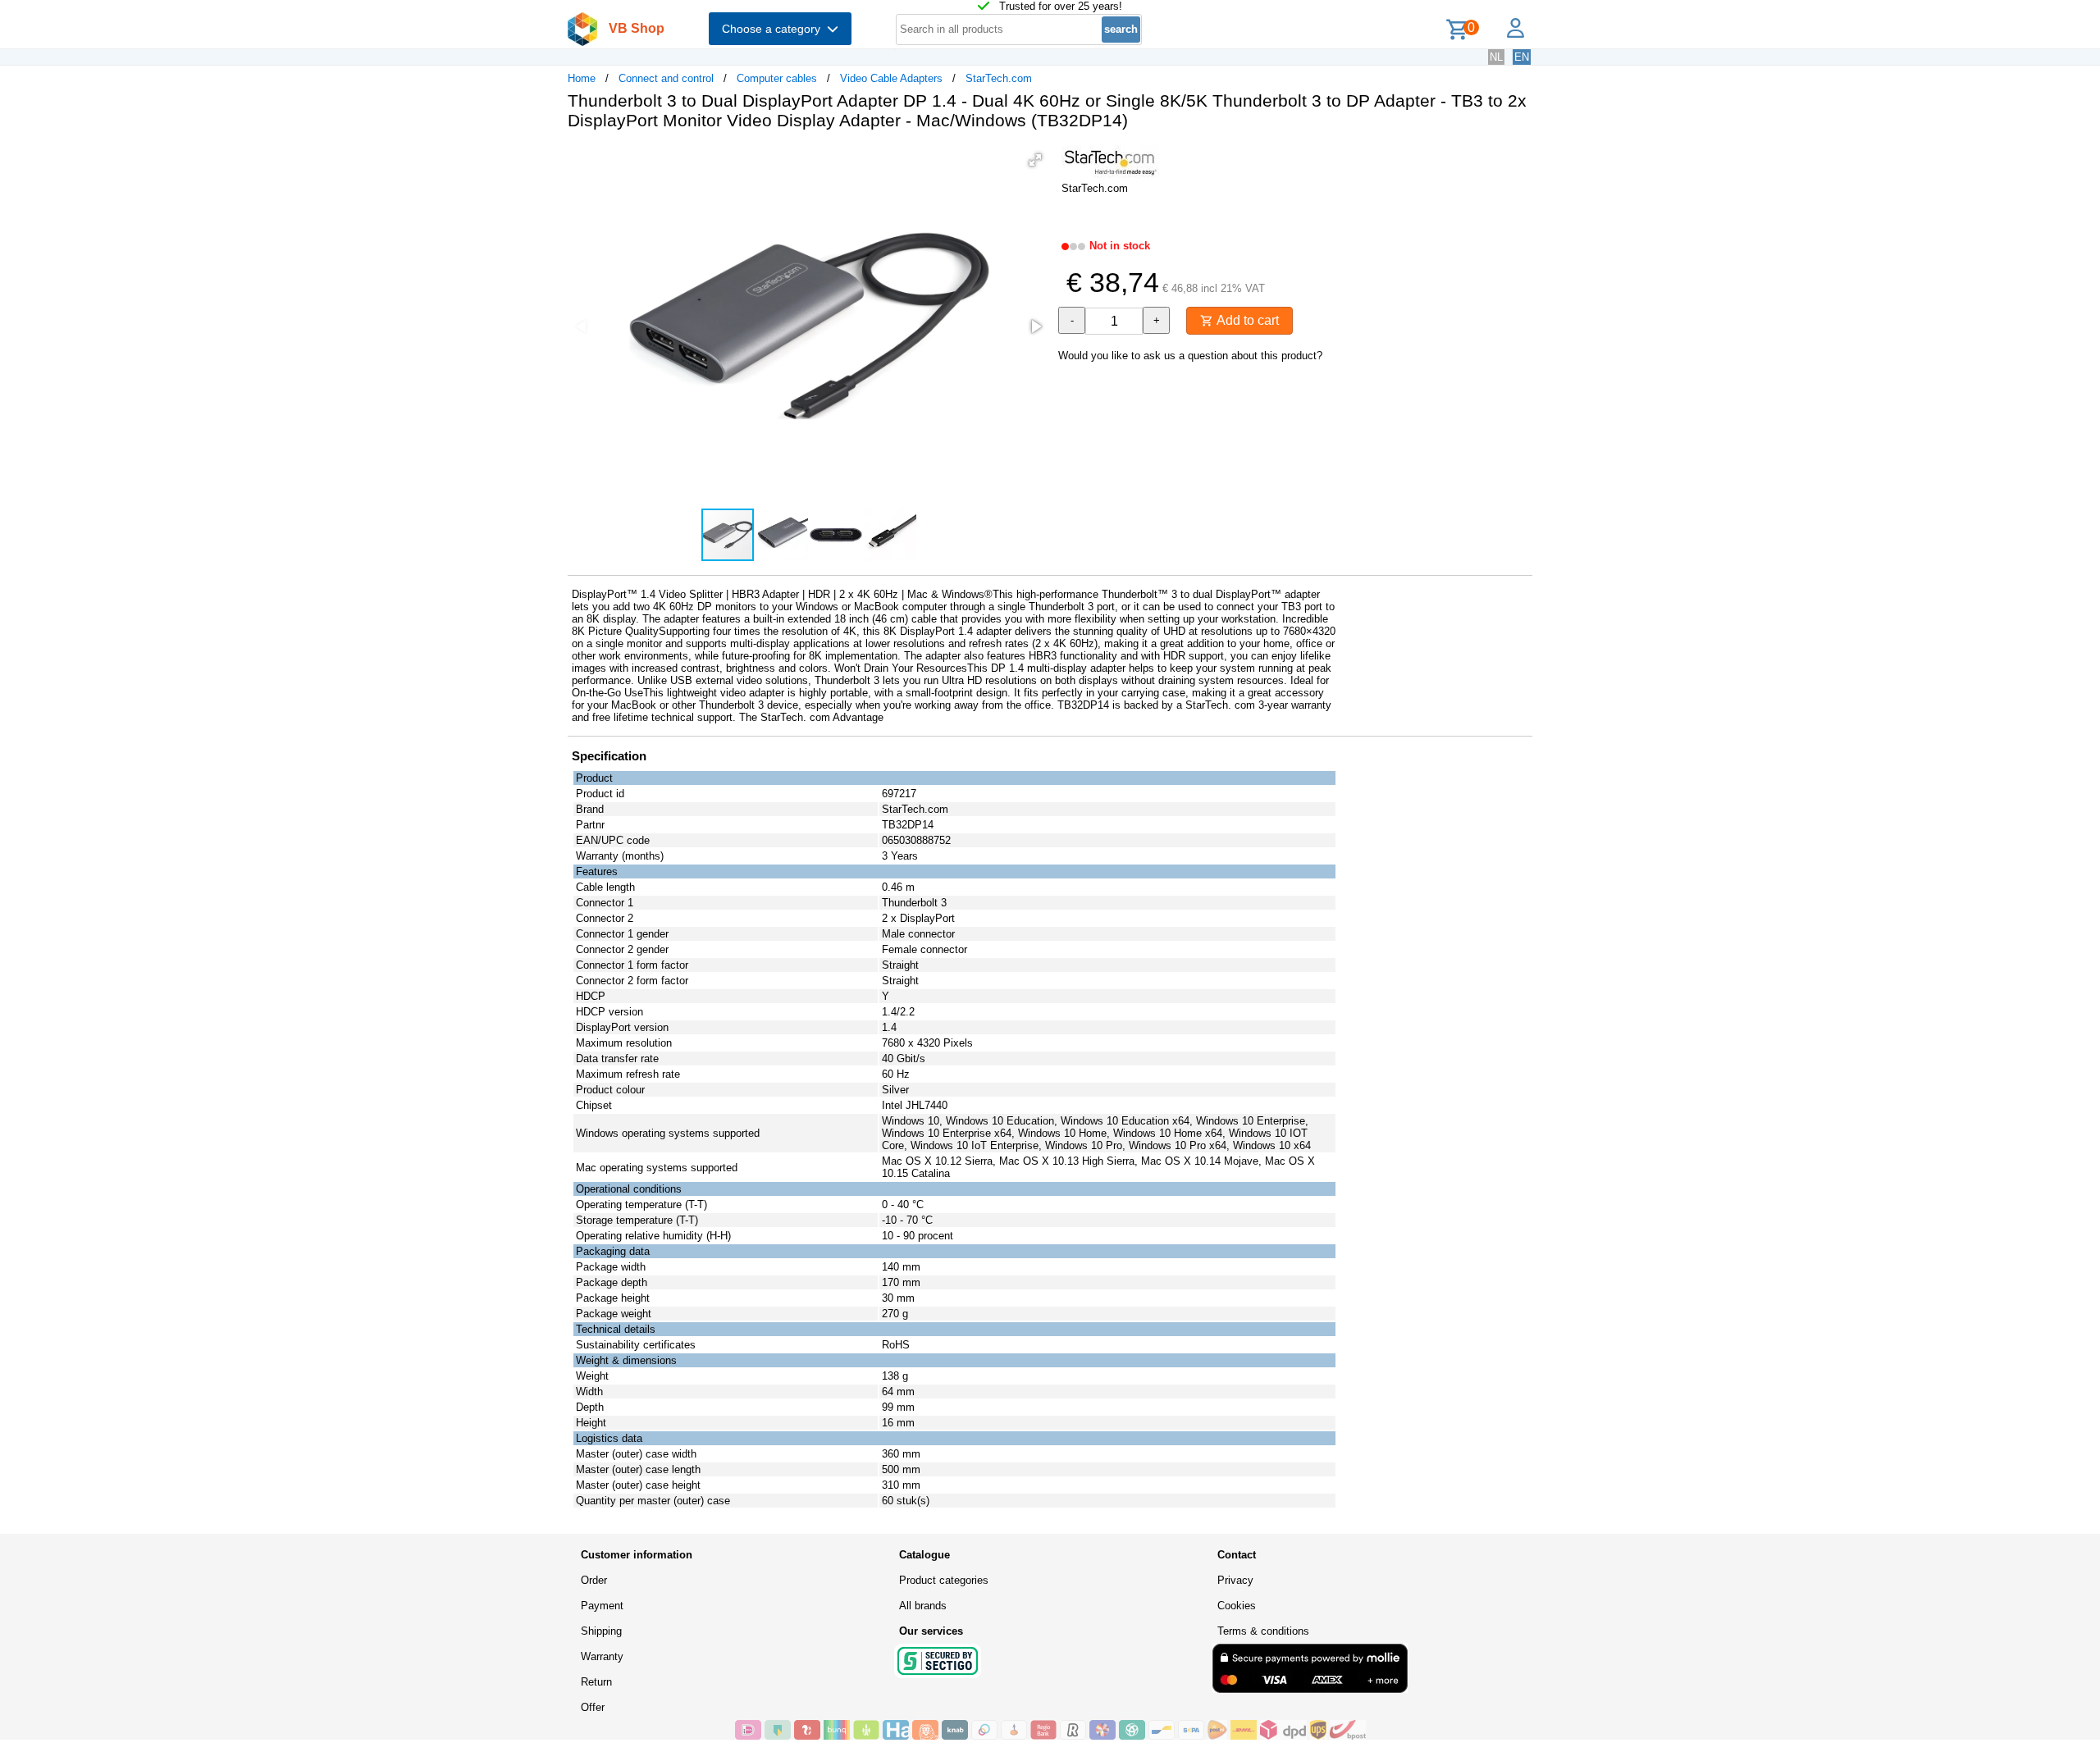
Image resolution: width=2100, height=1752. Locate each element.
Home (582, 78)
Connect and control (666, 78)
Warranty (602, 1656)
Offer (593, 1707)
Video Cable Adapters (891, 78)
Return (596, 1682)
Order (594, 1580)
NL (1496, 57)
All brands (923, 1606)
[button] (1035, 160)
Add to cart (1246, 320)
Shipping (601, 1631)
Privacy (1235, 1580)
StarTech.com (999, 78)
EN (1522, 57)
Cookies (1237, 1606)
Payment (602, 1606)
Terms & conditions (1263, 1631)
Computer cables (777, 78)
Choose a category (774, 29)
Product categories (944, 1580)
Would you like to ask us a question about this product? (1190, 356)
